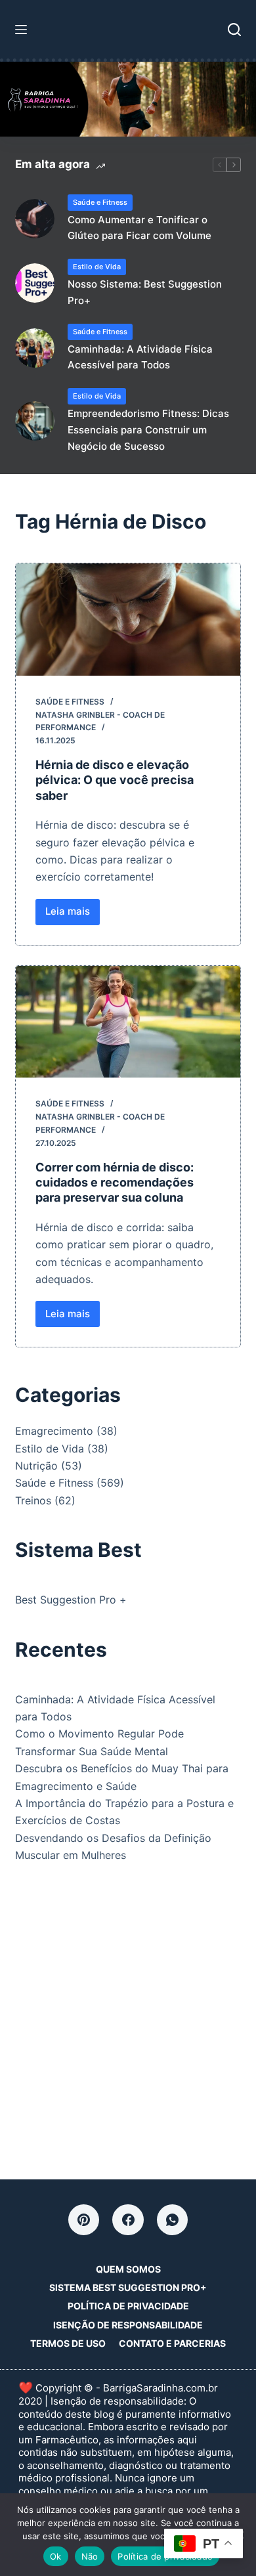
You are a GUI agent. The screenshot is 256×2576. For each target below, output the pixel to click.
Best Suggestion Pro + (71, 1600)
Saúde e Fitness (100, 202)
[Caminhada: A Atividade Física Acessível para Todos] (35, 348)
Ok (56, 2556)
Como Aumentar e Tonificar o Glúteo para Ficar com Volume (139, 228)
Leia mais (73, 915)
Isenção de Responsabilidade (128, 2325)
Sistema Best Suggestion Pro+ (128, 2287)
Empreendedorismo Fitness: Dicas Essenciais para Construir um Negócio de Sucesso (148, 430)
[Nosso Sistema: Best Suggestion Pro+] (35, 283)
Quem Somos (128, 2269)
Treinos (33, 1500)
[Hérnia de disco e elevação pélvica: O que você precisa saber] (128, 620)
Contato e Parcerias (172, 2343)
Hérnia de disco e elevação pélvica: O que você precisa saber (115, 780)
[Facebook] (128, 2220)
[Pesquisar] (234, 30)
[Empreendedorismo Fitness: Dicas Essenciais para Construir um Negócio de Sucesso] (35, 421)
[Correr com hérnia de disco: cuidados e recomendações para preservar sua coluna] (128, 1022)
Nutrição (36, 1466)
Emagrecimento (54, 1431)
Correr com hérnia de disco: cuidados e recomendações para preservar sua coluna (115, 1183)
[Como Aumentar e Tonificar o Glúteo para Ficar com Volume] (35, 219)
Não (90, 2556)
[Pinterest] (84, 2220)
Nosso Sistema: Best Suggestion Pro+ (145, 292)
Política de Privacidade (128, 2306)
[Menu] (21, 30)
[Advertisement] (128, 2019)
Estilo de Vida (97, 267)
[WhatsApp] (173, 2220)
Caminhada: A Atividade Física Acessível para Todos (140, 357)
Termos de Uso (68, 2343)
